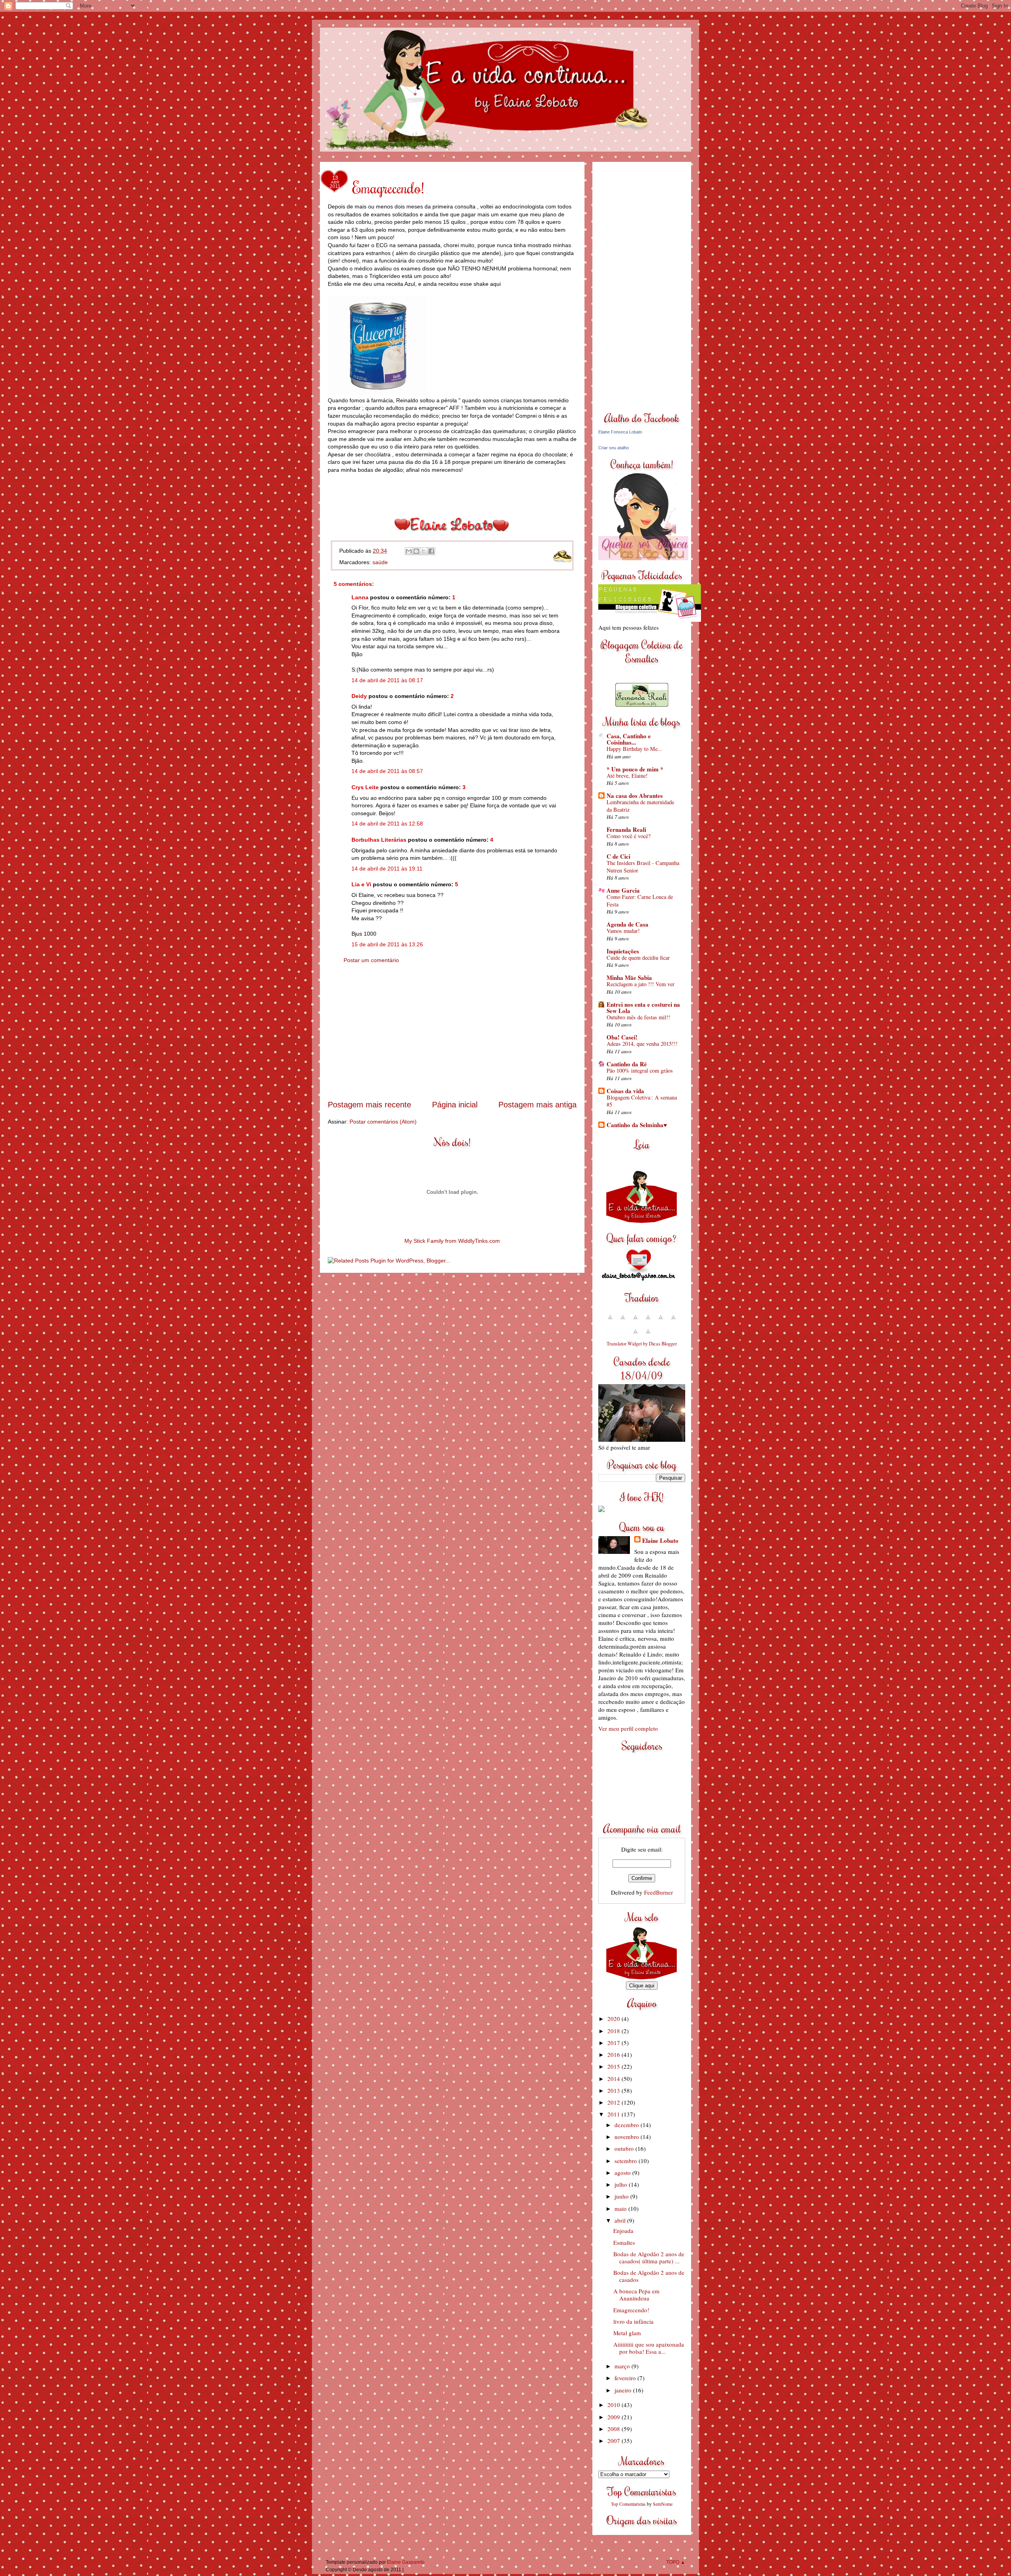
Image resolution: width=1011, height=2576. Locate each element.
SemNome (663, 2504)
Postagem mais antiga (537, 1105)
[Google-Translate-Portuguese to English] (673, 1321)
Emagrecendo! (631, 2310)
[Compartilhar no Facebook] (431, 551)
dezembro (628, 2125)
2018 (614, 2031)
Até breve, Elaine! (627, 776)
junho (622, 2196)
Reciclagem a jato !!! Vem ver (641, 984)
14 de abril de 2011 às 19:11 (387, 869)
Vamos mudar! (623, 931)
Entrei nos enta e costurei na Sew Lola (643, 1008)
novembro (628, 2137)
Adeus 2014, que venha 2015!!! (642, 1044)
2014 (614, 2079)
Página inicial (455, 1105)
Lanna (360, 597)
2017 (614, 2043)
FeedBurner (659, 1892)
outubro (625, 2148)
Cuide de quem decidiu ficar (638, 958)
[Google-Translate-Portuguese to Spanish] (648, 1335)
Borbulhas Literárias (379, 840)
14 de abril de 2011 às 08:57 (387, 771)
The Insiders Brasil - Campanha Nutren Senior (643, 867)
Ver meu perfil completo (628, 1728)
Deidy (359, 696)
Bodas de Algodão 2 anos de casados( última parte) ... (649, 2257)
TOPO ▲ (676, 2562)
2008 (614, 2429)
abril (621, 2220)
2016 (614, 2054)
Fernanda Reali (626, 829)
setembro (627, 2161)
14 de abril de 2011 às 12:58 (387, 824)
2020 (614, 2019)
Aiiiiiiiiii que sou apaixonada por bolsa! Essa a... (649, 2348)
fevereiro (626, 2378)
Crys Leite (365, 787)
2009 (614, 2417)
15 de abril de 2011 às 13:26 (387, 944)
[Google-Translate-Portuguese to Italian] (648, 1321)
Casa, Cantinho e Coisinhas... (629, 739)
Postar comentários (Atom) (383, 1122)
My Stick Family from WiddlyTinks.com (452, 1241)
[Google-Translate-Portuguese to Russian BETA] (635, 1335)
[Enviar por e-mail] (409, 551)
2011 (614, 2114)
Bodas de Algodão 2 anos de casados (649, 2276)
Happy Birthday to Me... (634, 749)
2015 (614, 2066)
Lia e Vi (361, 884)
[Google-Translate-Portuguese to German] (635, 1321)
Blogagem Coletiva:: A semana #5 (642, 1101)
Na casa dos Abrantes (635, 796)
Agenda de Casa (628, 924)
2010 (614, 2405)
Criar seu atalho (614, 448)
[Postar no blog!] (416, 551)
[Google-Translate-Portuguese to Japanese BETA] (661, 1321)
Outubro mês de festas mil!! (638, 1017)
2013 (614, 2090)
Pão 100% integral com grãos (640, 1070)
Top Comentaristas (628, 2504)
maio (621, 2208)
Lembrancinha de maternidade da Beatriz (640, 806)
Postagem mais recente (369, 1105)
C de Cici (618, 856)
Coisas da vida (625, 1091)
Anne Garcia (623, 890)
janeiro (624, 2390)
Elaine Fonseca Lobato (620, 432)
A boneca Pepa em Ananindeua (636, 2295)
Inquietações (623, 951)
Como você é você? (629, 836)
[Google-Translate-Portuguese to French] (623, 1321)
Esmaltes (624, 2242)
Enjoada (623, 2231)
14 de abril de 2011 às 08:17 (387, 680)
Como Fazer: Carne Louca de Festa (640, 901)
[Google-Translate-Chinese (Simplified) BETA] (610, 1321)
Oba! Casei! (622, 1037)
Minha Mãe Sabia (629, 977)
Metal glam (627, 2333)
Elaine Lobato (660, 1540)
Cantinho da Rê (627, 1064)
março (623, 2366)
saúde (380, 562)
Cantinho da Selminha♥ (637, 1125)
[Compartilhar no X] (424, 551)
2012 (614, 2102)
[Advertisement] (452, 1039)
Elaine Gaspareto (406, 2562)
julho (622, 2184)
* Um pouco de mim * (635, 769)
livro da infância (633, 2321)
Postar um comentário (371, 960)
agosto (623, 2173)
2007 (614, 2441)
